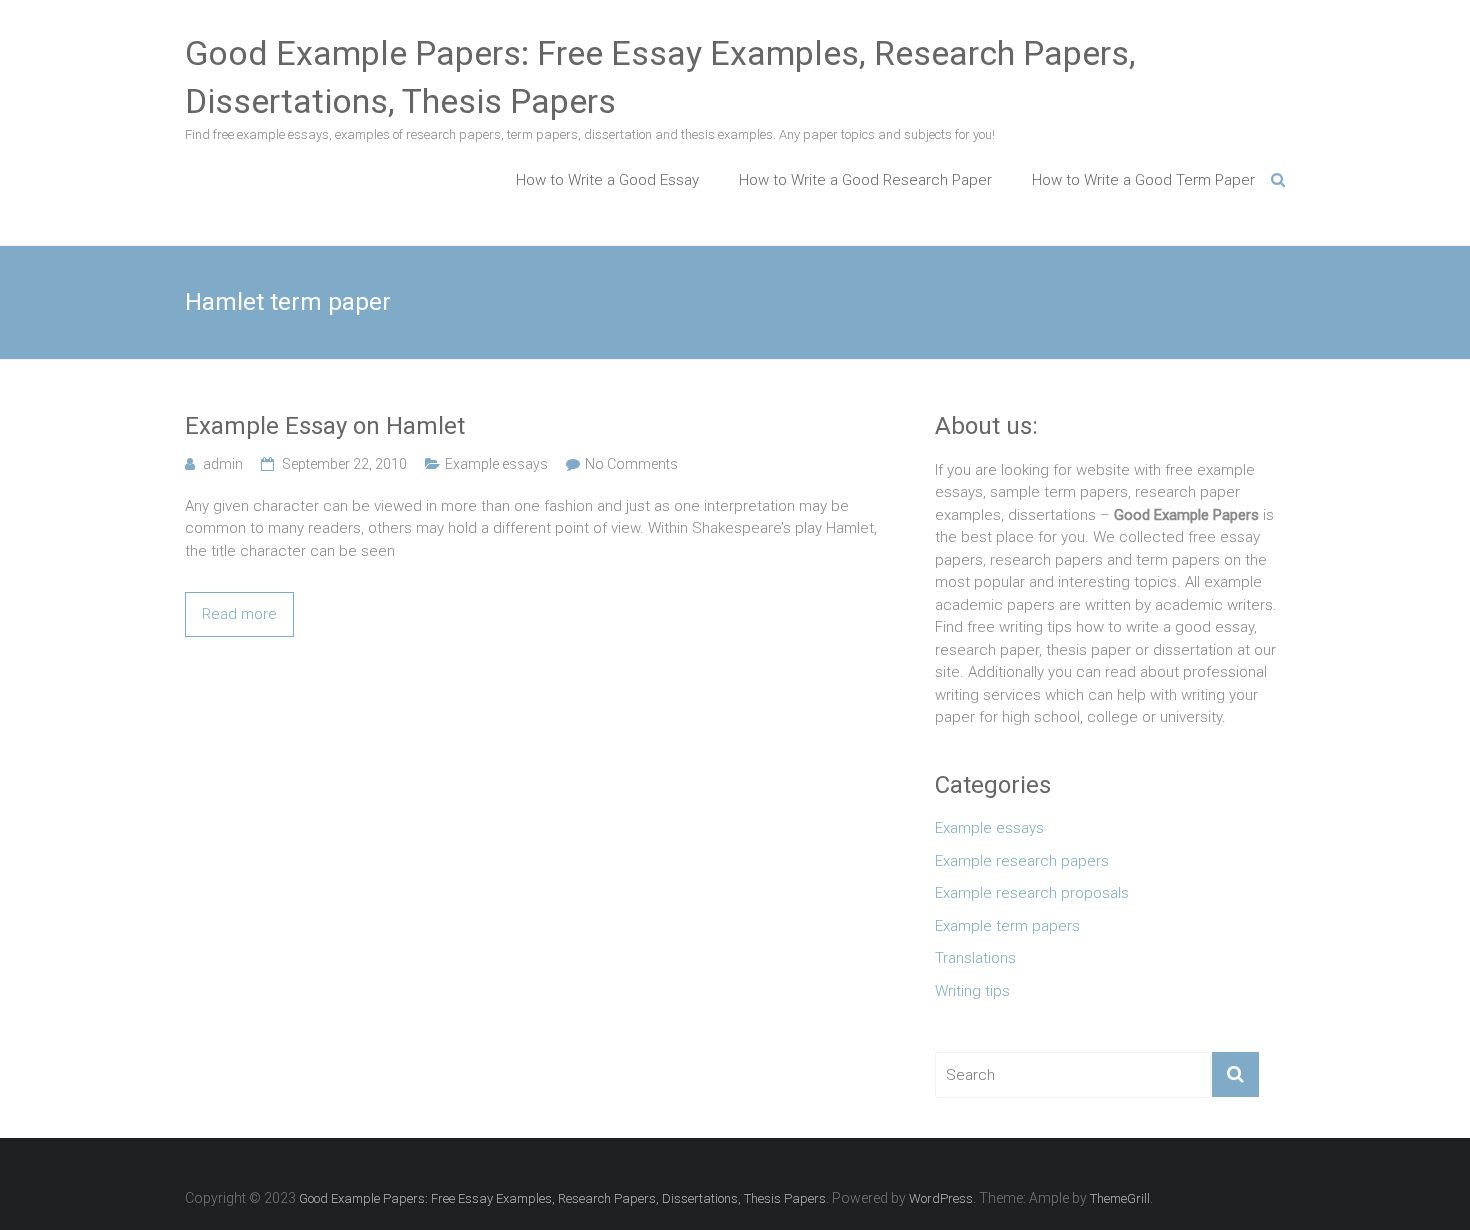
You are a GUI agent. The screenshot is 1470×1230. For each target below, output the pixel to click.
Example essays (496, 464)
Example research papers (1022, 861)
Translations (975, 958)
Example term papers (1007, 926)
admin (223, 464)
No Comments (631, 464)
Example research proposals (1032, 893)
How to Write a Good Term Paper (1143, 180)
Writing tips (972, 991)
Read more (239, 614)
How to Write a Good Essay (607, 180)
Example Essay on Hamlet (325, 426)
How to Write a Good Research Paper (865, 180)
